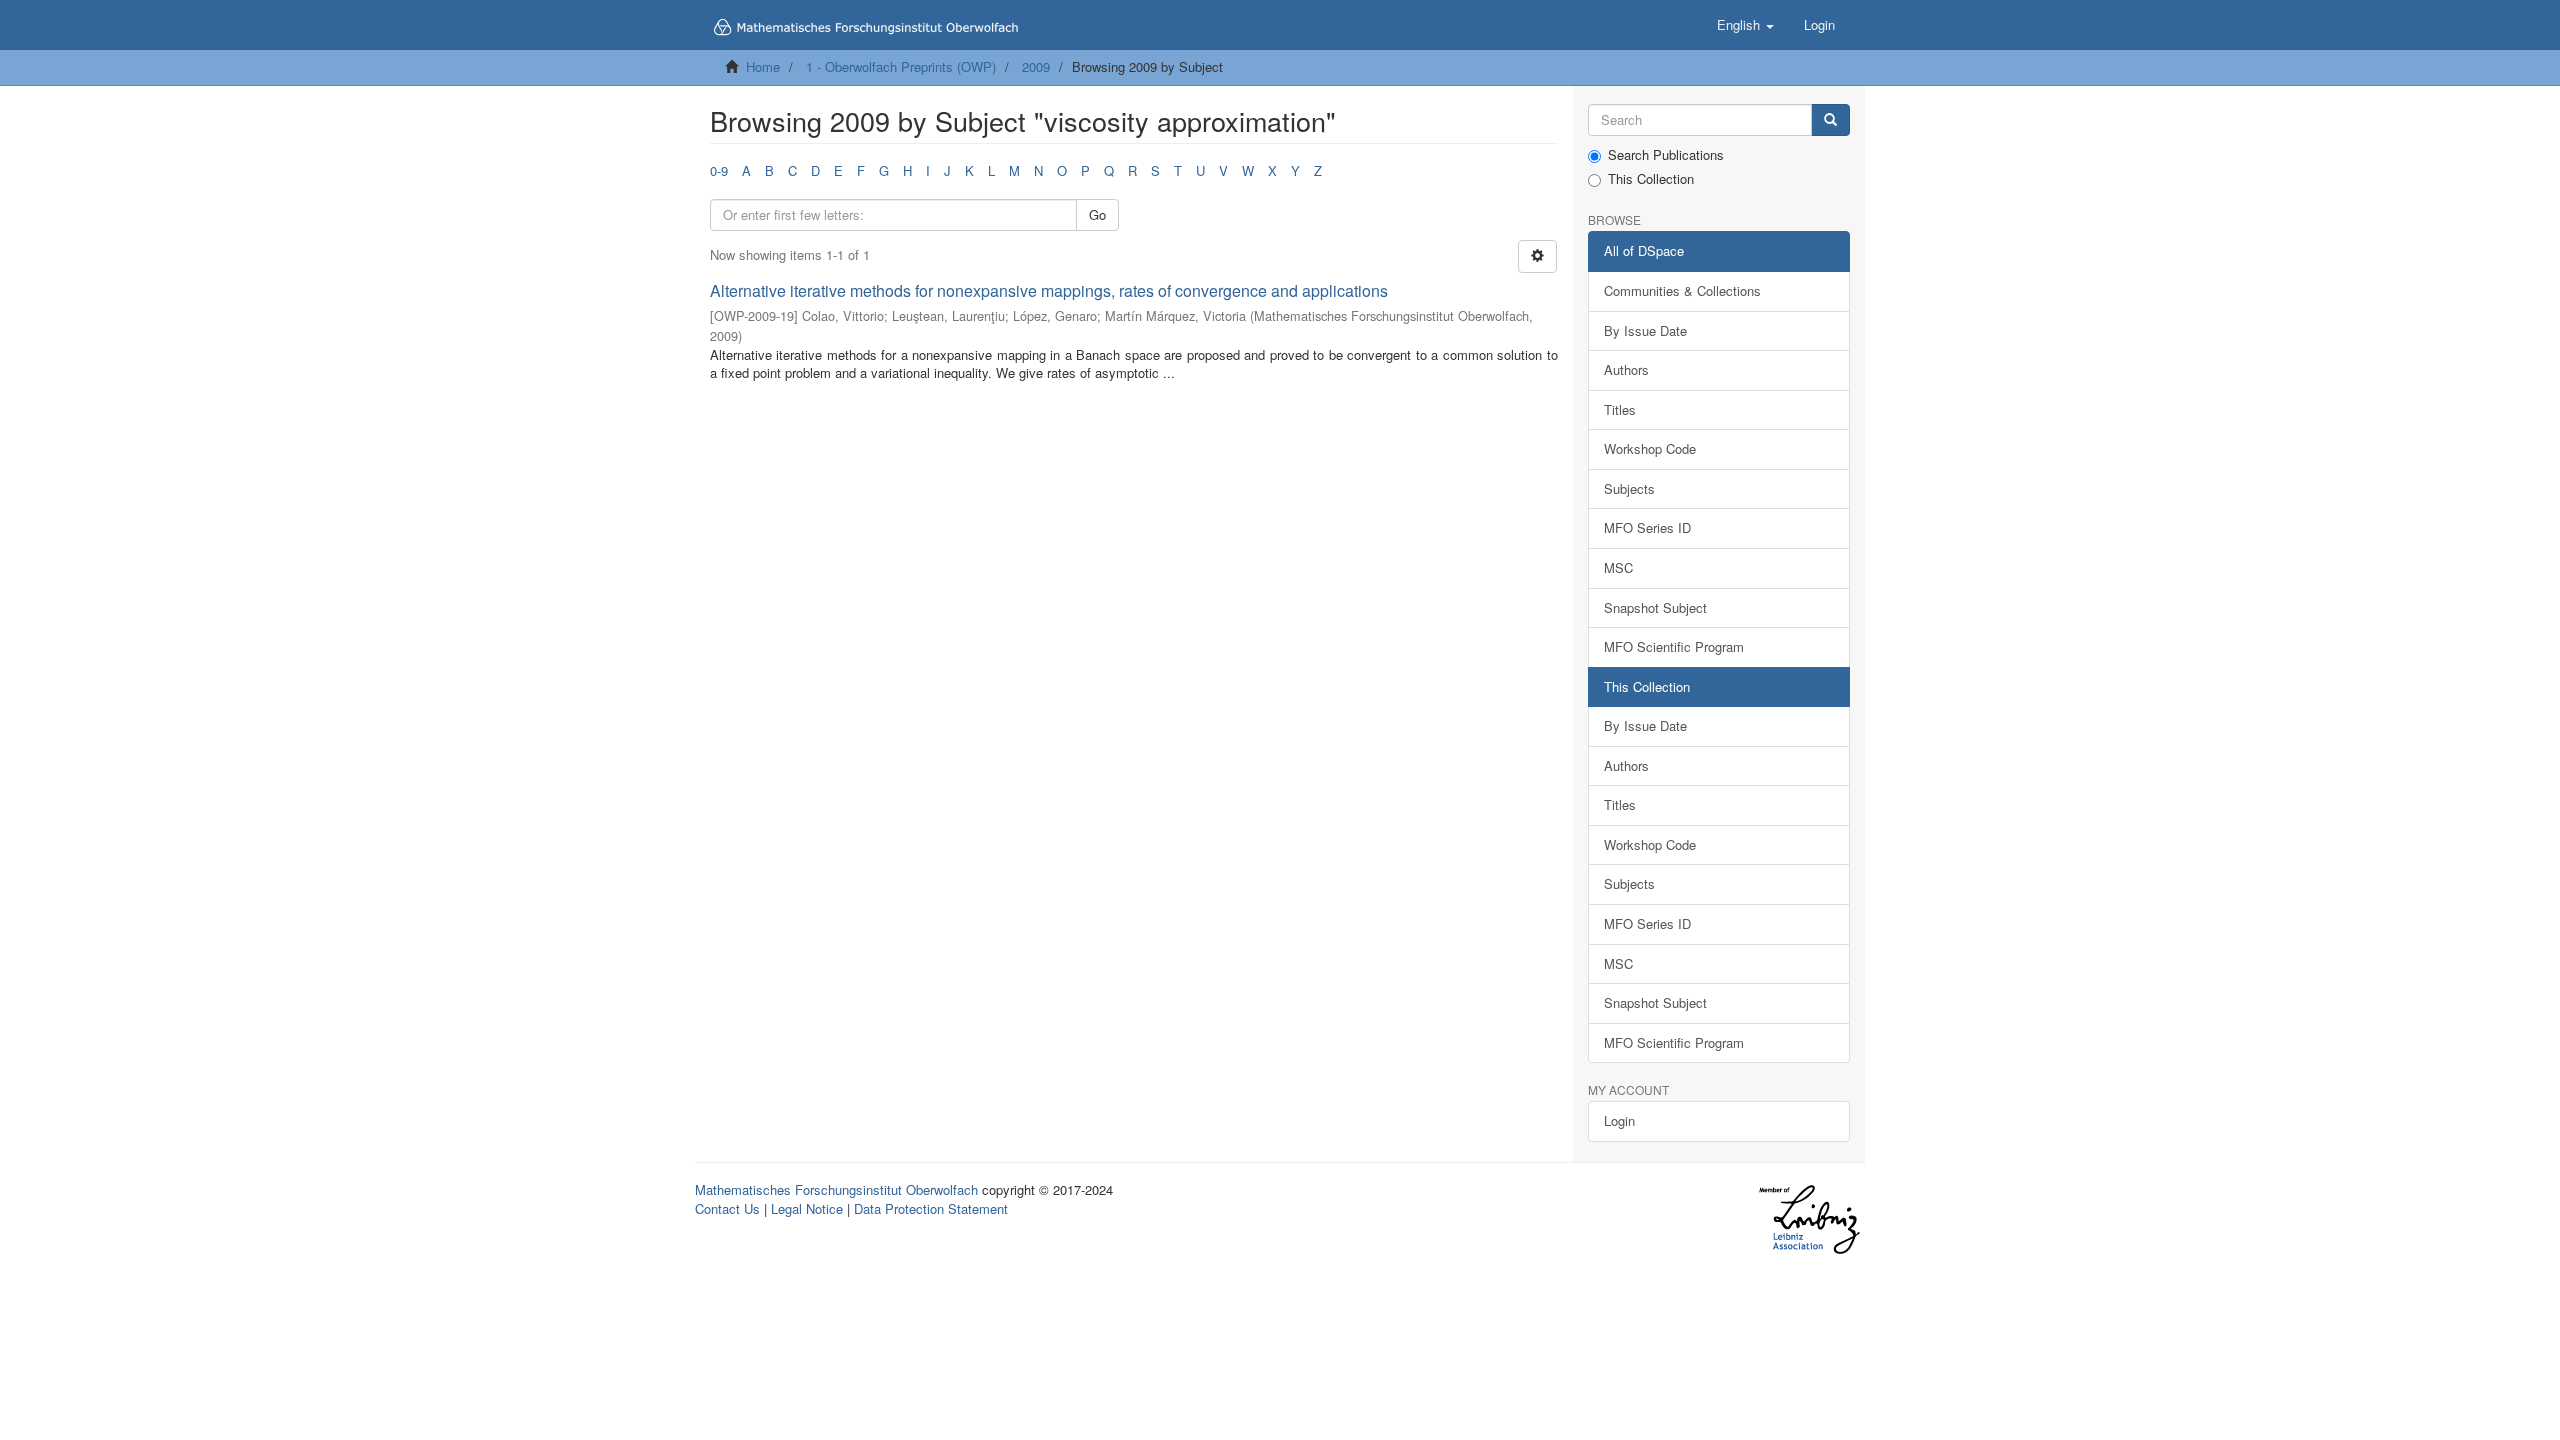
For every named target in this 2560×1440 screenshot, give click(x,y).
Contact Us (727, 1208)
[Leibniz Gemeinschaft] (1808, 1219)
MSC (1618, 567)
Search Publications (1666, 155)
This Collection (1651, 179)
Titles (1620, 409)
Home (763, 66)
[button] (1745, 25)
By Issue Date (1645, 330)
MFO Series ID (1647, 527)
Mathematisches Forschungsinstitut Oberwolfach (836, 1189)
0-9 (719, 170)
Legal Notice (807, 1208)
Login (1619, 1120)
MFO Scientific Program (1674, 646)
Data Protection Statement (931, 1208)
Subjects (1629, 488)
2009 (1036, 66)
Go (1097, 214)
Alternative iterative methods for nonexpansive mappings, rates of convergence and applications (1049, 290)
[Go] (1830, 120)
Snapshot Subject (1655, 607)
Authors (1626, 369)
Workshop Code (1650, 448)
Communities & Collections (1682, 290)
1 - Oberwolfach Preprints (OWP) (901, 66)
